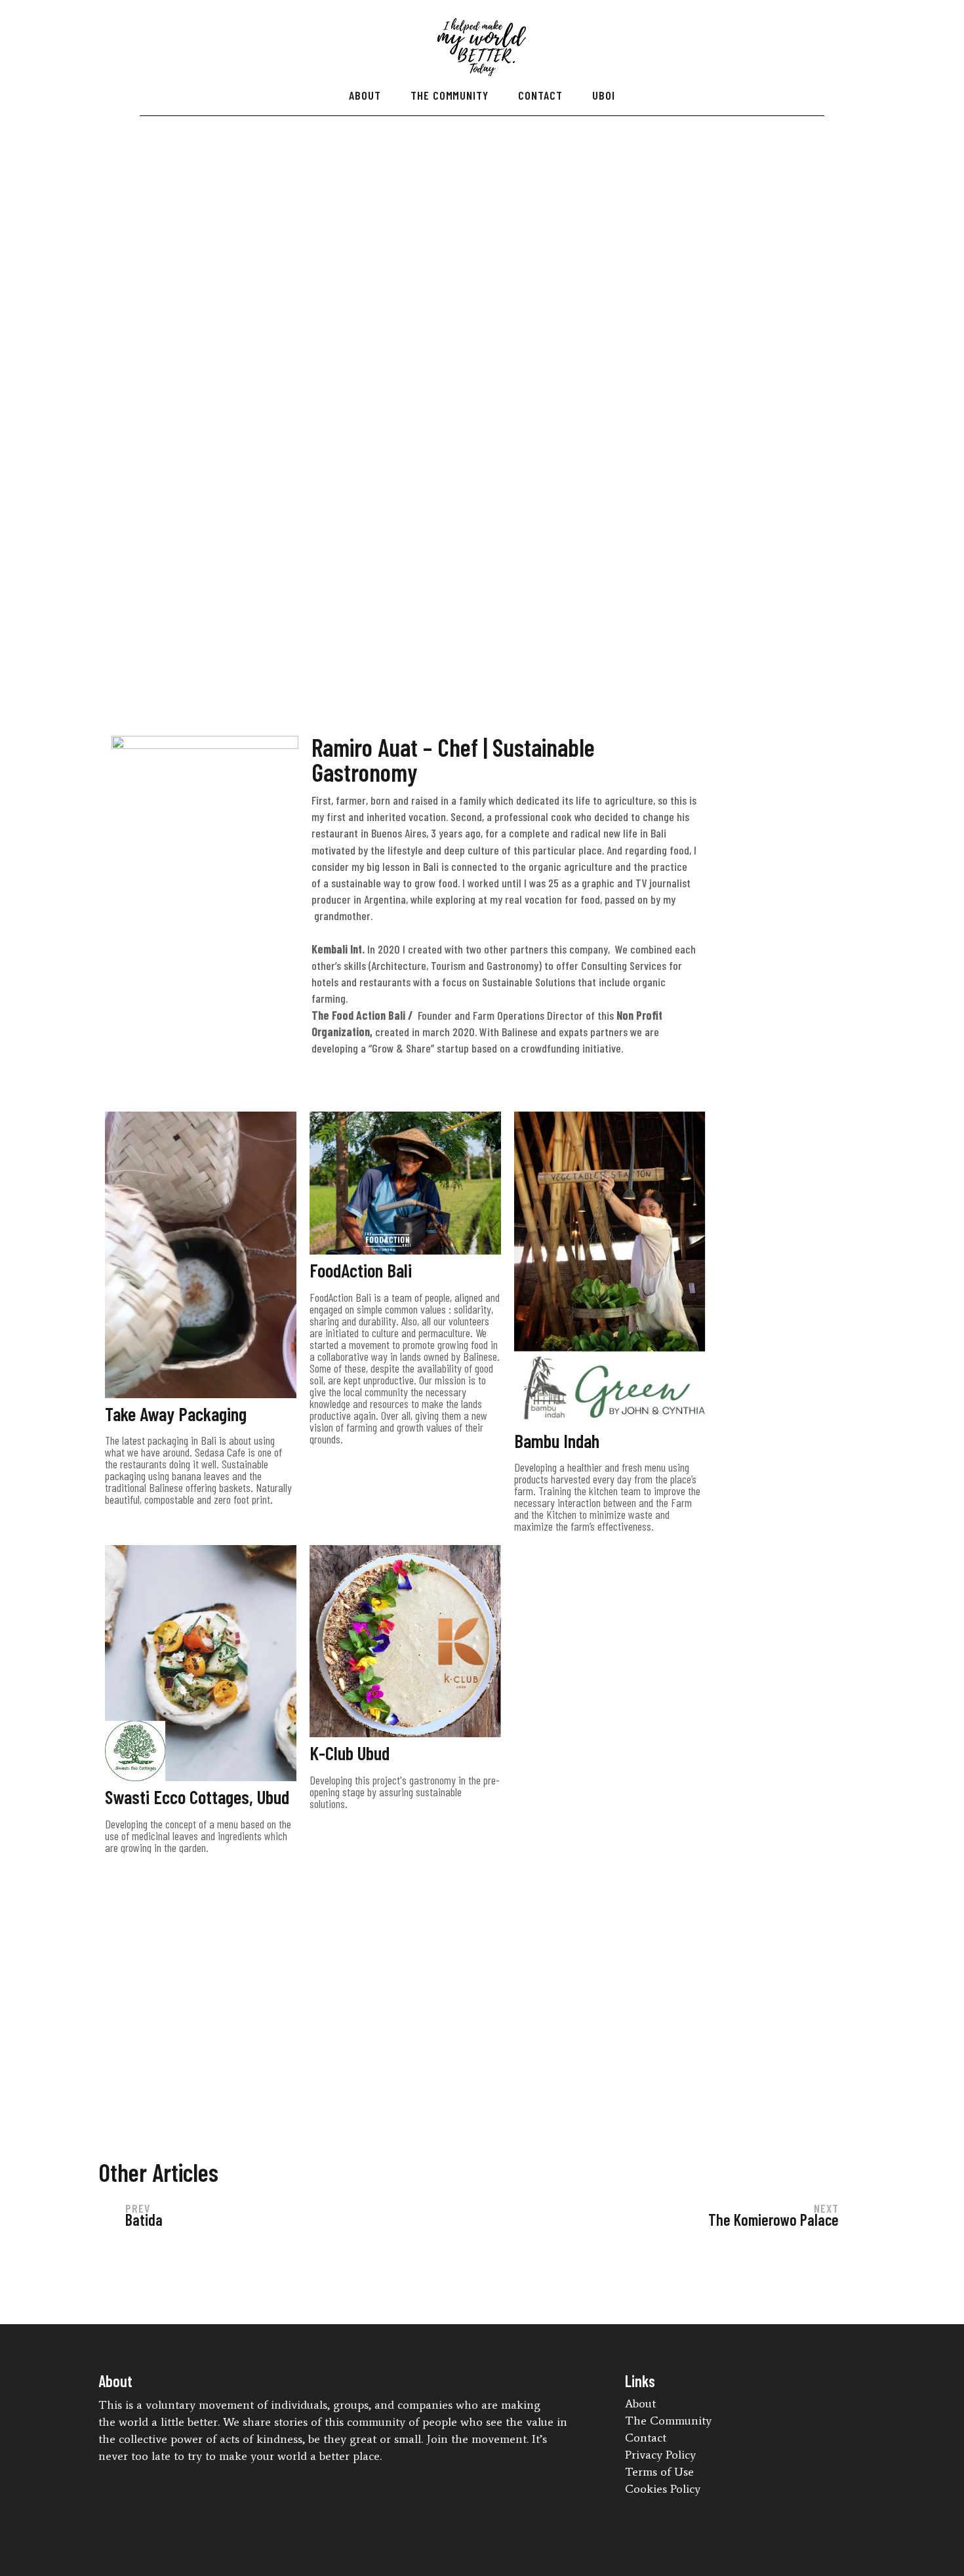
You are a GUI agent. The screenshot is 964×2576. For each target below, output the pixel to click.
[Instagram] (681, 2506)
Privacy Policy (660, 2455)
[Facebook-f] (657, 2506)
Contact (540, 95)
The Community (450, 95)
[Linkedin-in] (633, 2506)
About (365, 95)
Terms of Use (659, 2472)
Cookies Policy (663, 2489)
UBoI (604, 95)
